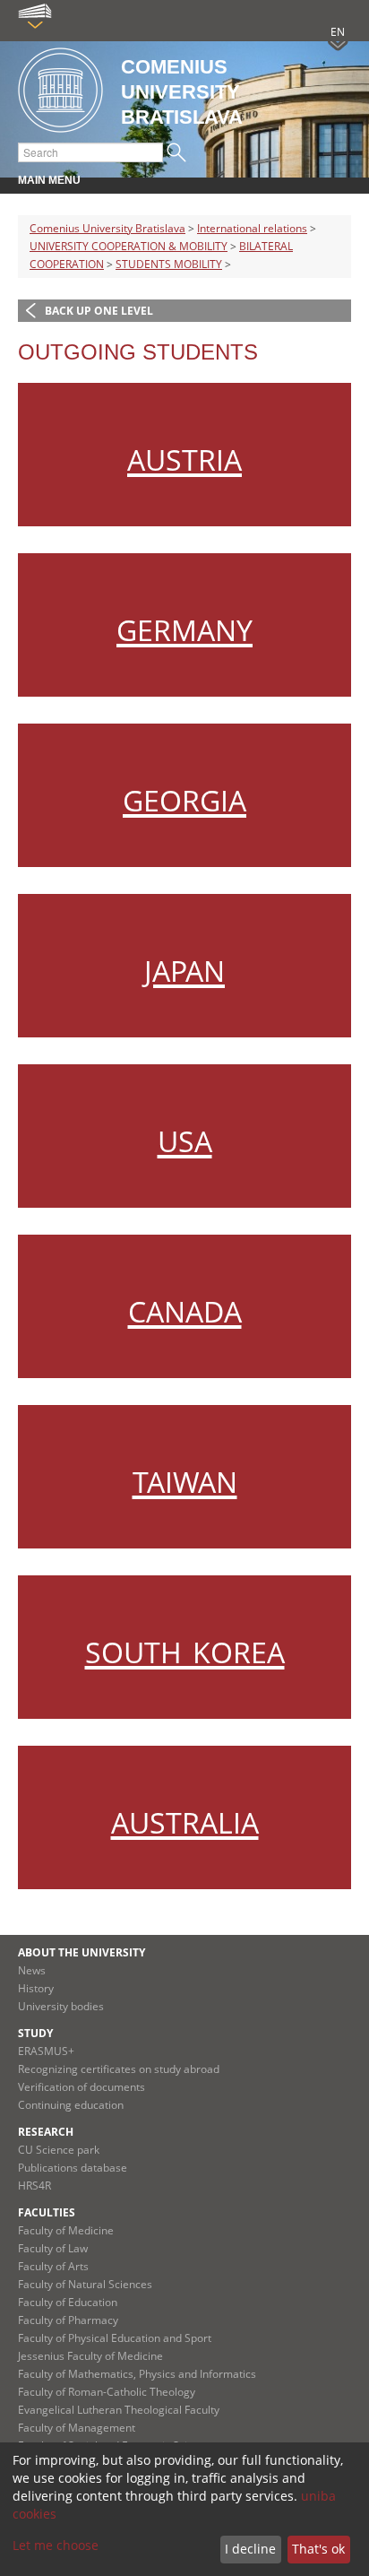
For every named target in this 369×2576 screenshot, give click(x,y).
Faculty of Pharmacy (68, 2320)
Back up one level (99, 311)
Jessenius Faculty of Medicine (90, 2356)
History (36, 1988)
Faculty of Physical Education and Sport (115, 2338)
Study (35, 2033)
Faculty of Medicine (66, 2230)
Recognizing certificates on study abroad (119, 2069)
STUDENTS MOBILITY (169, 264)
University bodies (61, 2006)
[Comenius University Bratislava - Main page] (60, 91)
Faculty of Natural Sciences (85, 2284)
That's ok (318, 2549)
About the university (82, 1952)
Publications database (73, 2168)
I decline (250, 2549)
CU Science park (59, 2150)
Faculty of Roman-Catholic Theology (107, 2392)
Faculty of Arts (53, 2266)
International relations (252, 228)
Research (46, 2132)
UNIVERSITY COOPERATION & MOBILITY (129, 246)
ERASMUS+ (46, 2051)
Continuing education (71, 2105)
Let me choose (56, 2545)
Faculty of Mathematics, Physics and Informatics (137, 2374)
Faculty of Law (53, 2248)
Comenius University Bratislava (107, 228)
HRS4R (34, 2186)
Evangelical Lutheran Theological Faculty (119, 2410)
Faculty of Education (68, 2302)
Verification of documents (82, 2087)
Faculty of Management (77, 2428)
